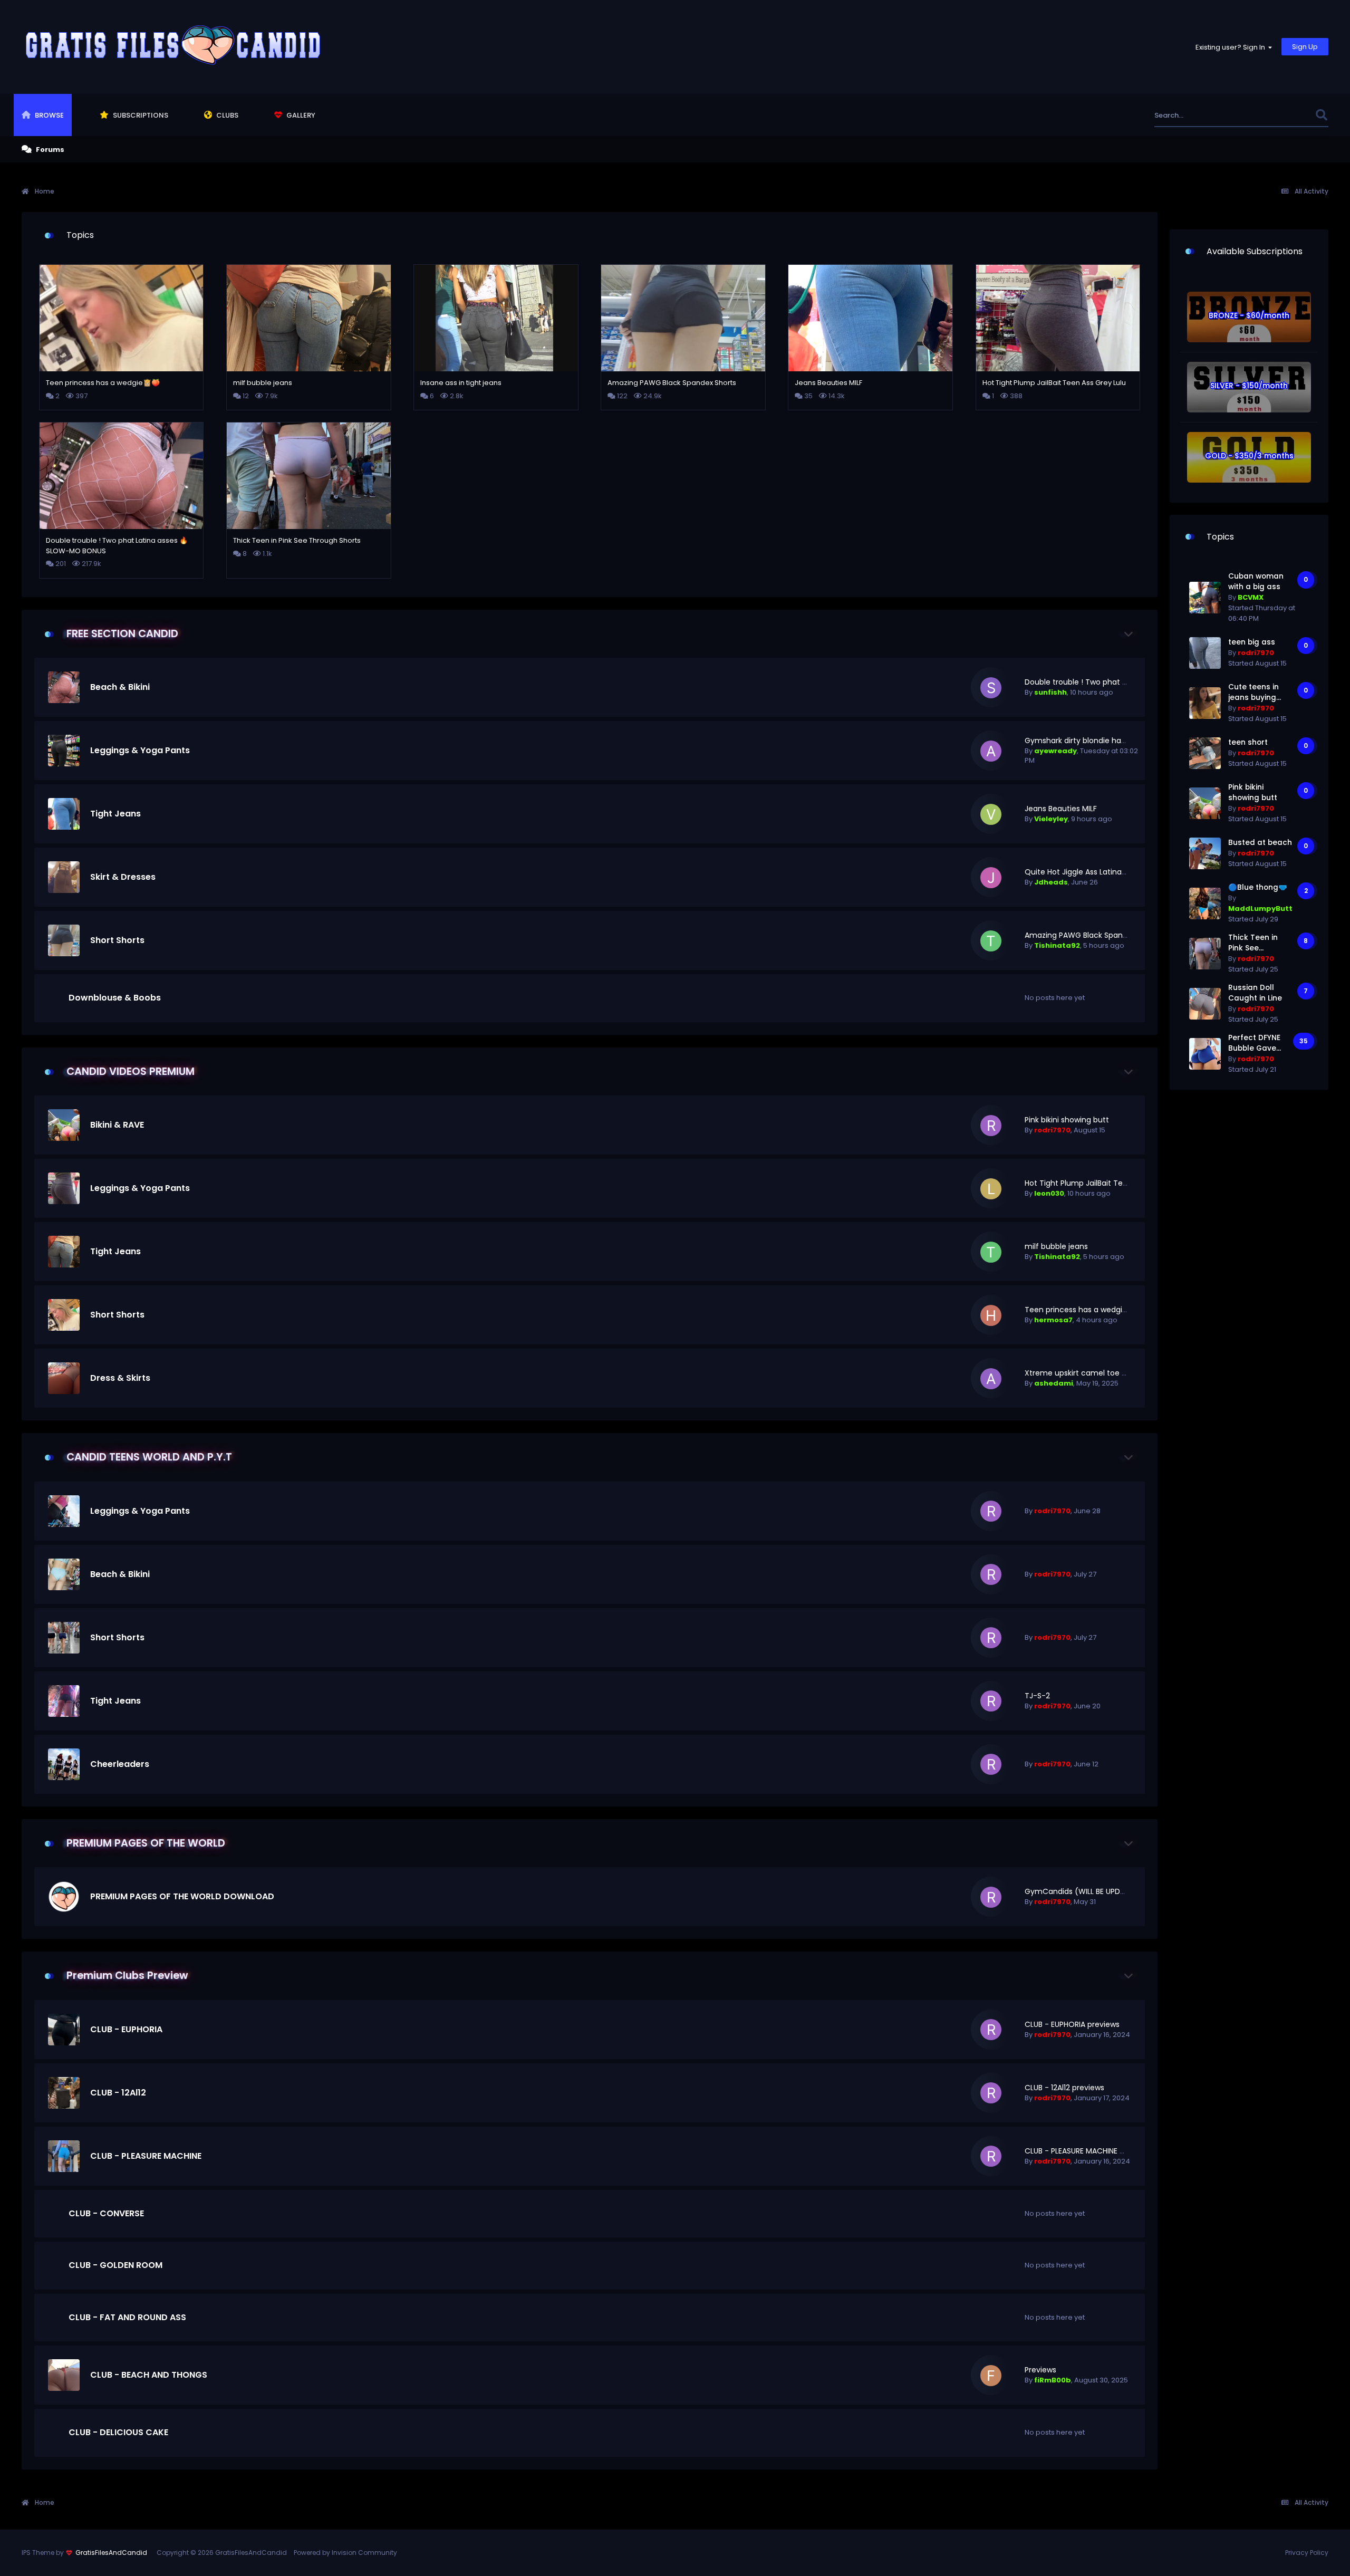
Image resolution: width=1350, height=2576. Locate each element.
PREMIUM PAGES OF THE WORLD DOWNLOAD (182, 1896)
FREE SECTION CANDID (122, 634)
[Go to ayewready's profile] (991, 751)
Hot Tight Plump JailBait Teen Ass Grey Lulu (1103, 1183)
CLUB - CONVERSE (106, 2213)
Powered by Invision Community (345, 2553)
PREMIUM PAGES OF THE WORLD (146, 1843)
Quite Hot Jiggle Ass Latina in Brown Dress (1101, 872)
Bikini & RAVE (117, 1125)
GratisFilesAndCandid (111, 2553)
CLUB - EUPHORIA (126, 2029)
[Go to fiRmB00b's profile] (991, 2376)
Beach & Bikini (120, 687)
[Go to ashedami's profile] (991, 1379)
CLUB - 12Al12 (118, 2093)
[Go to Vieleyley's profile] (991, 814)
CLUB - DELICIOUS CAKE (118, 2432)
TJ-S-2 (1037, 1696)
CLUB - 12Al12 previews (1064, 2088)
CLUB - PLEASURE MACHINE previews (1088, 2151)
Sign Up (1305, 47)
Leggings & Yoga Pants (140, 750)
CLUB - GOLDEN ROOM (115, 2265)
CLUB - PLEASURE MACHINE (146, 2156)
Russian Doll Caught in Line (1255, 993)
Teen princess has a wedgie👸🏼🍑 (1085, 1310)
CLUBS (226, 115)
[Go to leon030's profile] (991, 1189)
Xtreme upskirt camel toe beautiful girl (1096, 1373)
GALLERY (300, 115)
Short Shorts (117, 940)
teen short (1248, 742)
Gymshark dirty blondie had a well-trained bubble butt (1125, 741)
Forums (49, 150)
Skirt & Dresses (123, 877)
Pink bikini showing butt (1067, 1120)
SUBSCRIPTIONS (140, 115)
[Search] (1321, 115)
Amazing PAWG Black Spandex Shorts (1093, 935)
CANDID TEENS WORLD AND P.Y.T (149, 1457)
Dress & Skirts (120, 1378)
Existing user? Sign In (1232, 47)
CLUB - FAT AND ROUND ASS (127, 2317)
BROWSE (49, 115)
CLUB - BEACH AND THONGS (149, 2375)
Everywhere (1282, 115)
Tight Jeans (115, 814)
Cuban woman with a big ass (1256, 581)
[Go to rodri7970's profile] (991, 1126)
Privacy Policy (1307, 2553)
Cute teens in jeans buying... (1255, 692)
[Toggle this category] (1129, 634)
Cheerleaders (120, 1764)
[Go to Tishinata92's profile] (991, 941)
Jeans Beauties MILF (1061, 809)
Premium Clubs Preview (127, 1976)
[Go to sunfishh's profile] (991, 688)
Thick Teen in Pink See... (1253, 943)
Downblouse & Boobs (115, 998)
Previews (1040, 2370)
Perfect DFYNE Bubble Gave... (1255, 1043)
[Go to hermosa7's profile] (991, 1315)
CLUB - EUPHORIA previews (1072, 2024)
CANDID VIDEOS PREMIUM (131, 1071)
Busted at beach (1260, 843)
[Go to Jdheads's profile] (991, 878)
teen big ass (1252, 642)
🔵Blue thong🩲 (1258, 887)
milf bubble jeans (1056, 1246)
